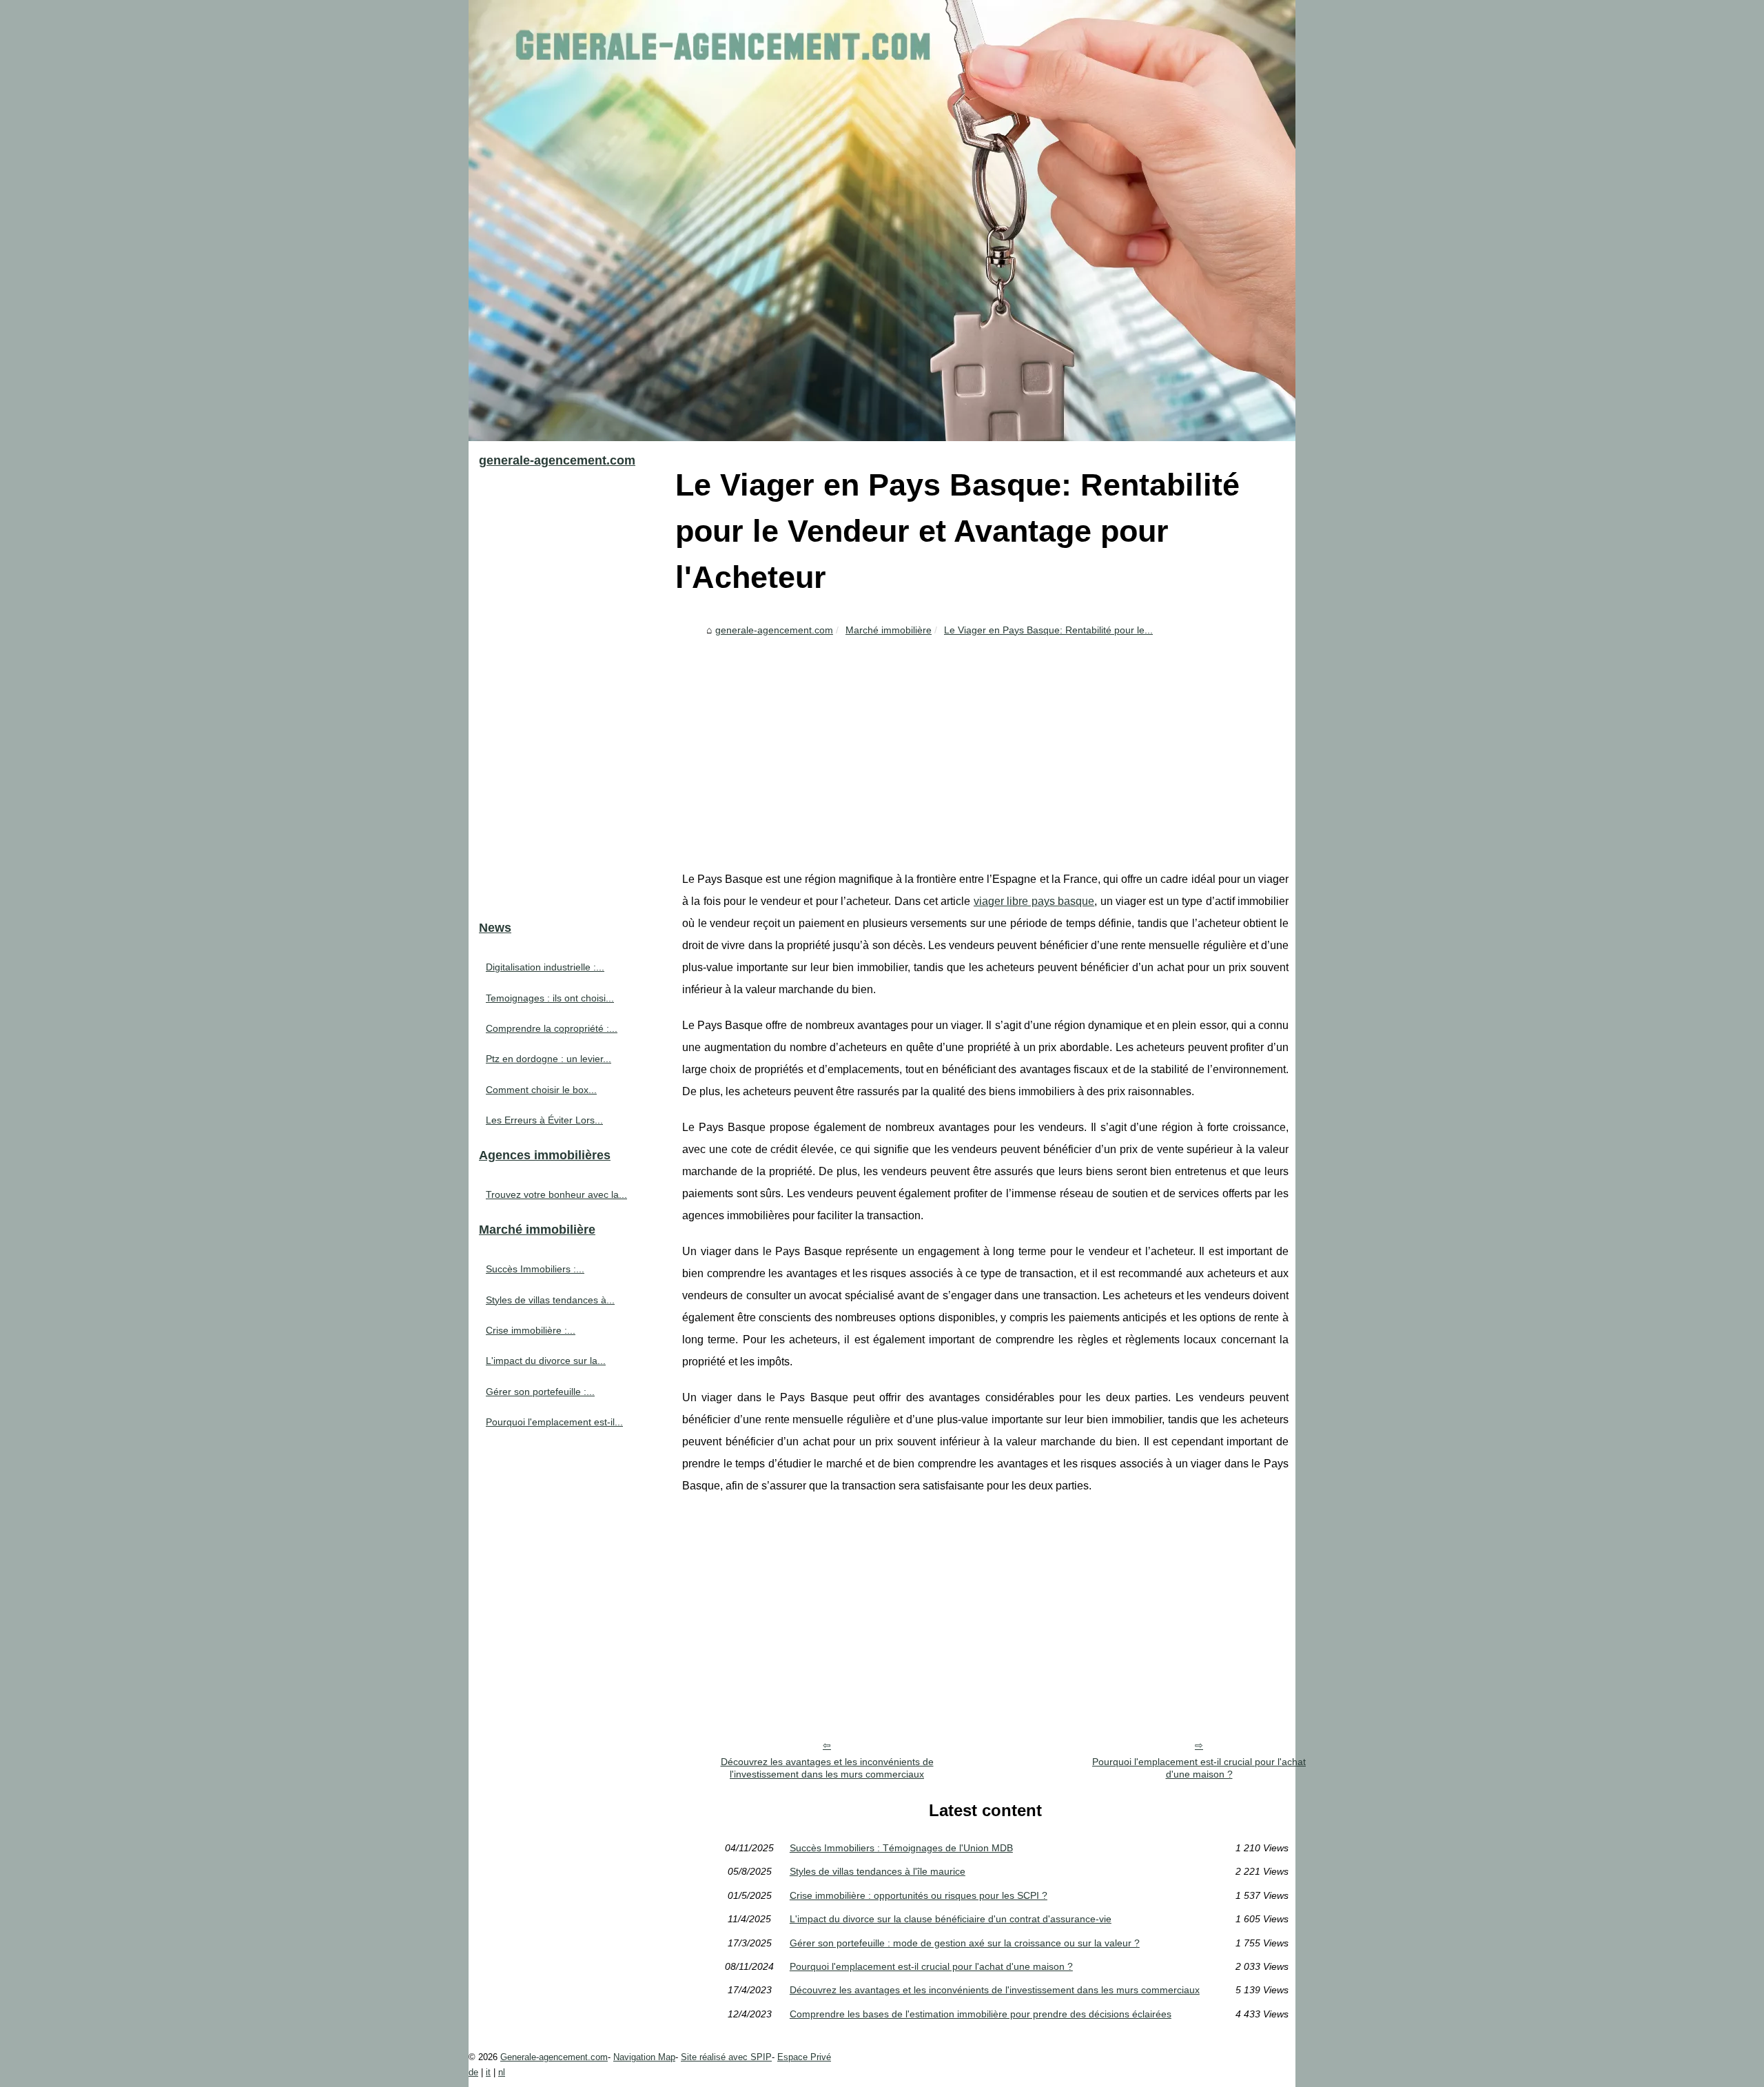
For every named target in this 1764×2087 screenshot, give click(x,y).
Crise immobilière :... (531, 1330)
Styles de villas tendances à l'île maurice (878, 1871)
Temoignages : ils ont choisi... (550, 998)
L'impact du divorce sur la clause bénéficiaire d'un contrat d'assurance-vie (951, 1919)
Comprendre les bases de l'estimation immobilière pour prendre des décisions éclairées (981, 2014)
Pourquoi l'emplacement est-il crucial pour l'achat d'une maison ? (1199, 1768)
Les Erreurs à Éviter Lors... (544, 1120)
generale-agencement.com (774, 630)
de (473, 2072)
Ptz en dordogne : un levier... (548, 1059)
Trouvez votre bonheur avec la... (556, 1194)
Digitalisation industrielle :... (545, 967)
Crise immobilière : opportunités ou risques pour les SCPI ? (919, 1895)
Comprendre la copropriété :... (552, 1028)
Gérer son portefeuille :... (540, 1392)
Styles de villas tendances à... (550, 1300)
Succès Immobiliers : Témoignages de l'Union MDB (901, 1848)
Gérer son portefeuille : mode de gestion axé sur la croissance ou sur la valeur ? (965, 1943)
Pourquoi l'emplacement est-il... (554, 1422)
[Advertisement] (985, 744)
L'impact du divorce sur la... (546, 1361)
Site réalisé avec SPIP (726, 2057)
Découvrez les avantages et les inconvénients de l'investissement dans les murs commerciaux (827, 1768)
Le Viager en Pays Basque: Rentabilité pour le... (1048, 630)
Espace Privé (804, 2057)
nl (502, 2072)
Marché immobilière (889, 630)
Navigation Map (644, 2057)
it (488, 2072)
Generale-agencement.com (554, 2057)
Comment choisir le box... (541, 1090)
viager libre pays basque (1034, 901)
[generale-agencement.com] (882, 221)
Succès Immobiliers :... (535, 1269)
